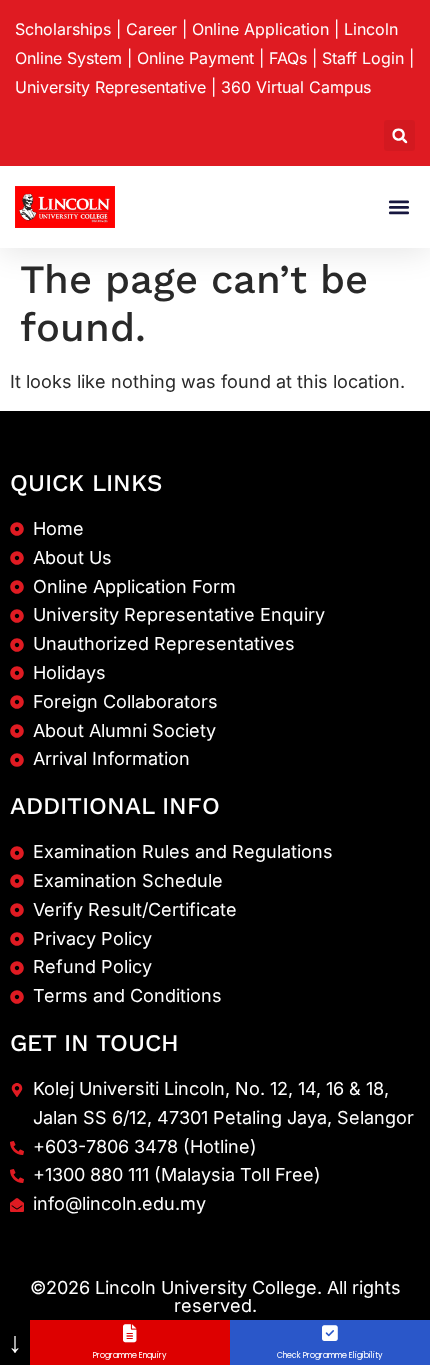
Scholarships (63, 29)
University (110, 87)
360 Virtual (296, 87)
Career (151, 29)
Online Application (260, 29)
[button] (399, 135)
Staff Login (363, 58)
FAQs (288, 58)
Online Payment (195, 58)
